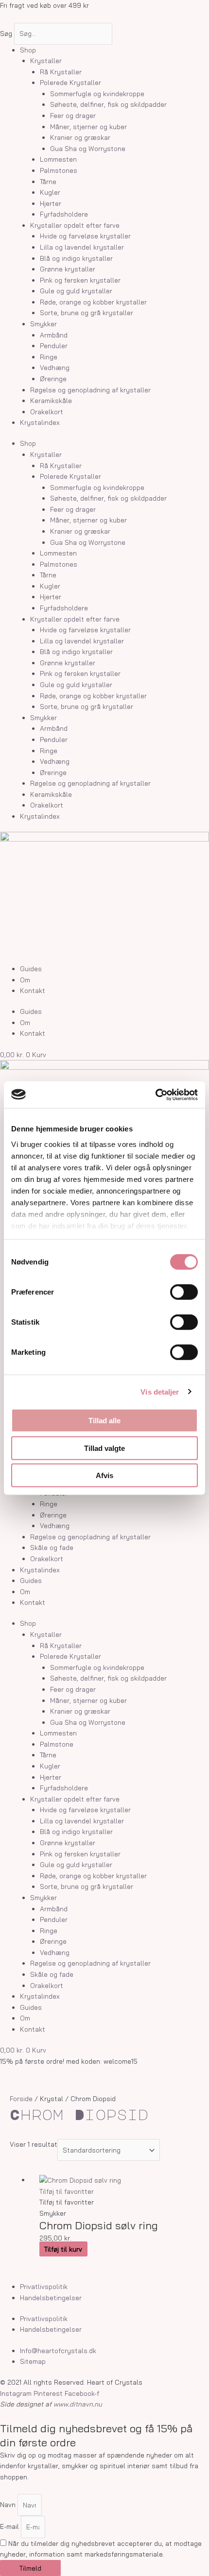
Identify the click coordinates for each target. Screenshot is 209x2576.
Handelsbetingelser (51, 2298)
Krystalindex (40, 422)
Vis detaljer (160, 1391)
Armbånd (54, 335)
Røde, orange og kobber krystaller (93, 302)
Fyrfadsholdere (64, 214)
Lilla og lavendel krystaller (82, 247)
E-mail (10, 2527)
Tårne (48, 181)
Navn (9, 2505)
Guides (31, 968)
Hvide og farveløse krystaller (85, 236)
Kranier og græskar (80, 137)
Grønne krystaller (68, 269)
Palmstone (57, 1744)
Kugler (50, 192)
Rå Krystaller (61, 72)
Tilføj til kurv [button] (63, 2249)
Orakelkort (47, 412)
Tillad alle (104, 1421)
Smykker (44, 324)
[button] (67, 2191)
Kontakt (33, 990)
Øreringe (53, 379)
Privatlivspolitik (44, 2286)
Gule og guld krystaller (76, 291)
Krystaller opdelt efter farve (75, 225)
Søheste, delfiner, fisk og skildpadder (108, 104)
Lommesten (58, 159)
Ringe (49, 357)
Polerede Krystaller (70, 82)
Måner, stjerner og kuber (88, 126)
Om (25, 980)
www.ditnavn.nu (78, 2404)
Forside (21, 2098)
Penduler (54, 345)
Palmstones (59, 170)
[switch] (184, 1292)
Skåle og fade (52, 1547)
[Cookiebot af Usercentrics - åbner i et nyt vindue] (155, 1094)
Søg (6, 33)
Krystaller (46, 60)
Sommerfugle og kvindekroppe (97, 93)
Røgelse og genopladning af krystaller (90, 390)
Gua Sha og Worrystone (88, 148)
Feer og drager (73, 115)
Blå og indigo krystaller (76, 258)
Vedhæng (55, 367)
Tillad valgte (104, 1448)
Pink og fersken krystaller (80, 280)
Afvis (104, 1475)
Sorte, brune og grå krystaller (87, 312)
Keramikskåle (51, 400)
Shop (28, 50)
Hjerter (51, 203)
